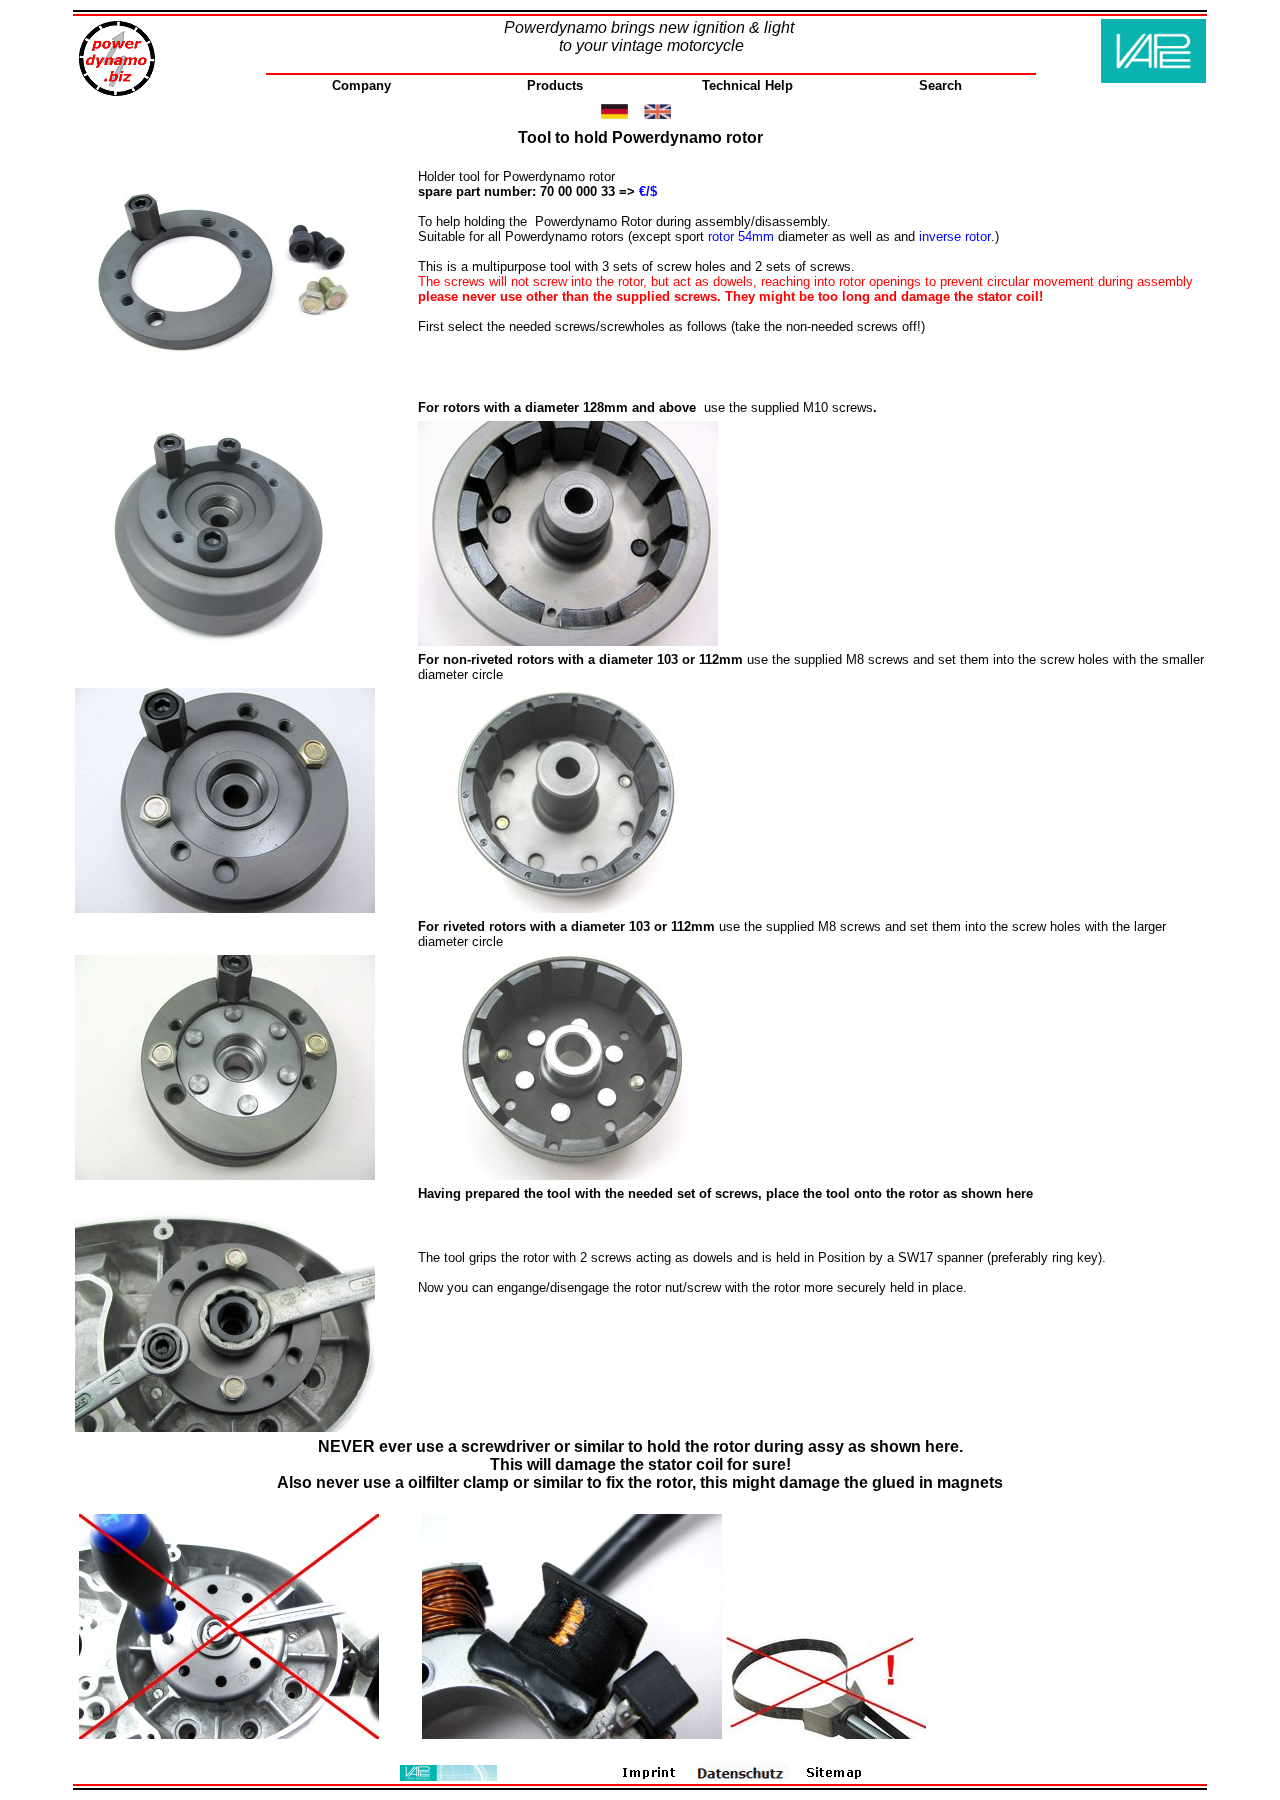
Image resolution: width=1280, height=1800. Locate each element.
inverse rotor (955, 236)
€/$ (648, 191)
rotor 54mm (741, 236)
